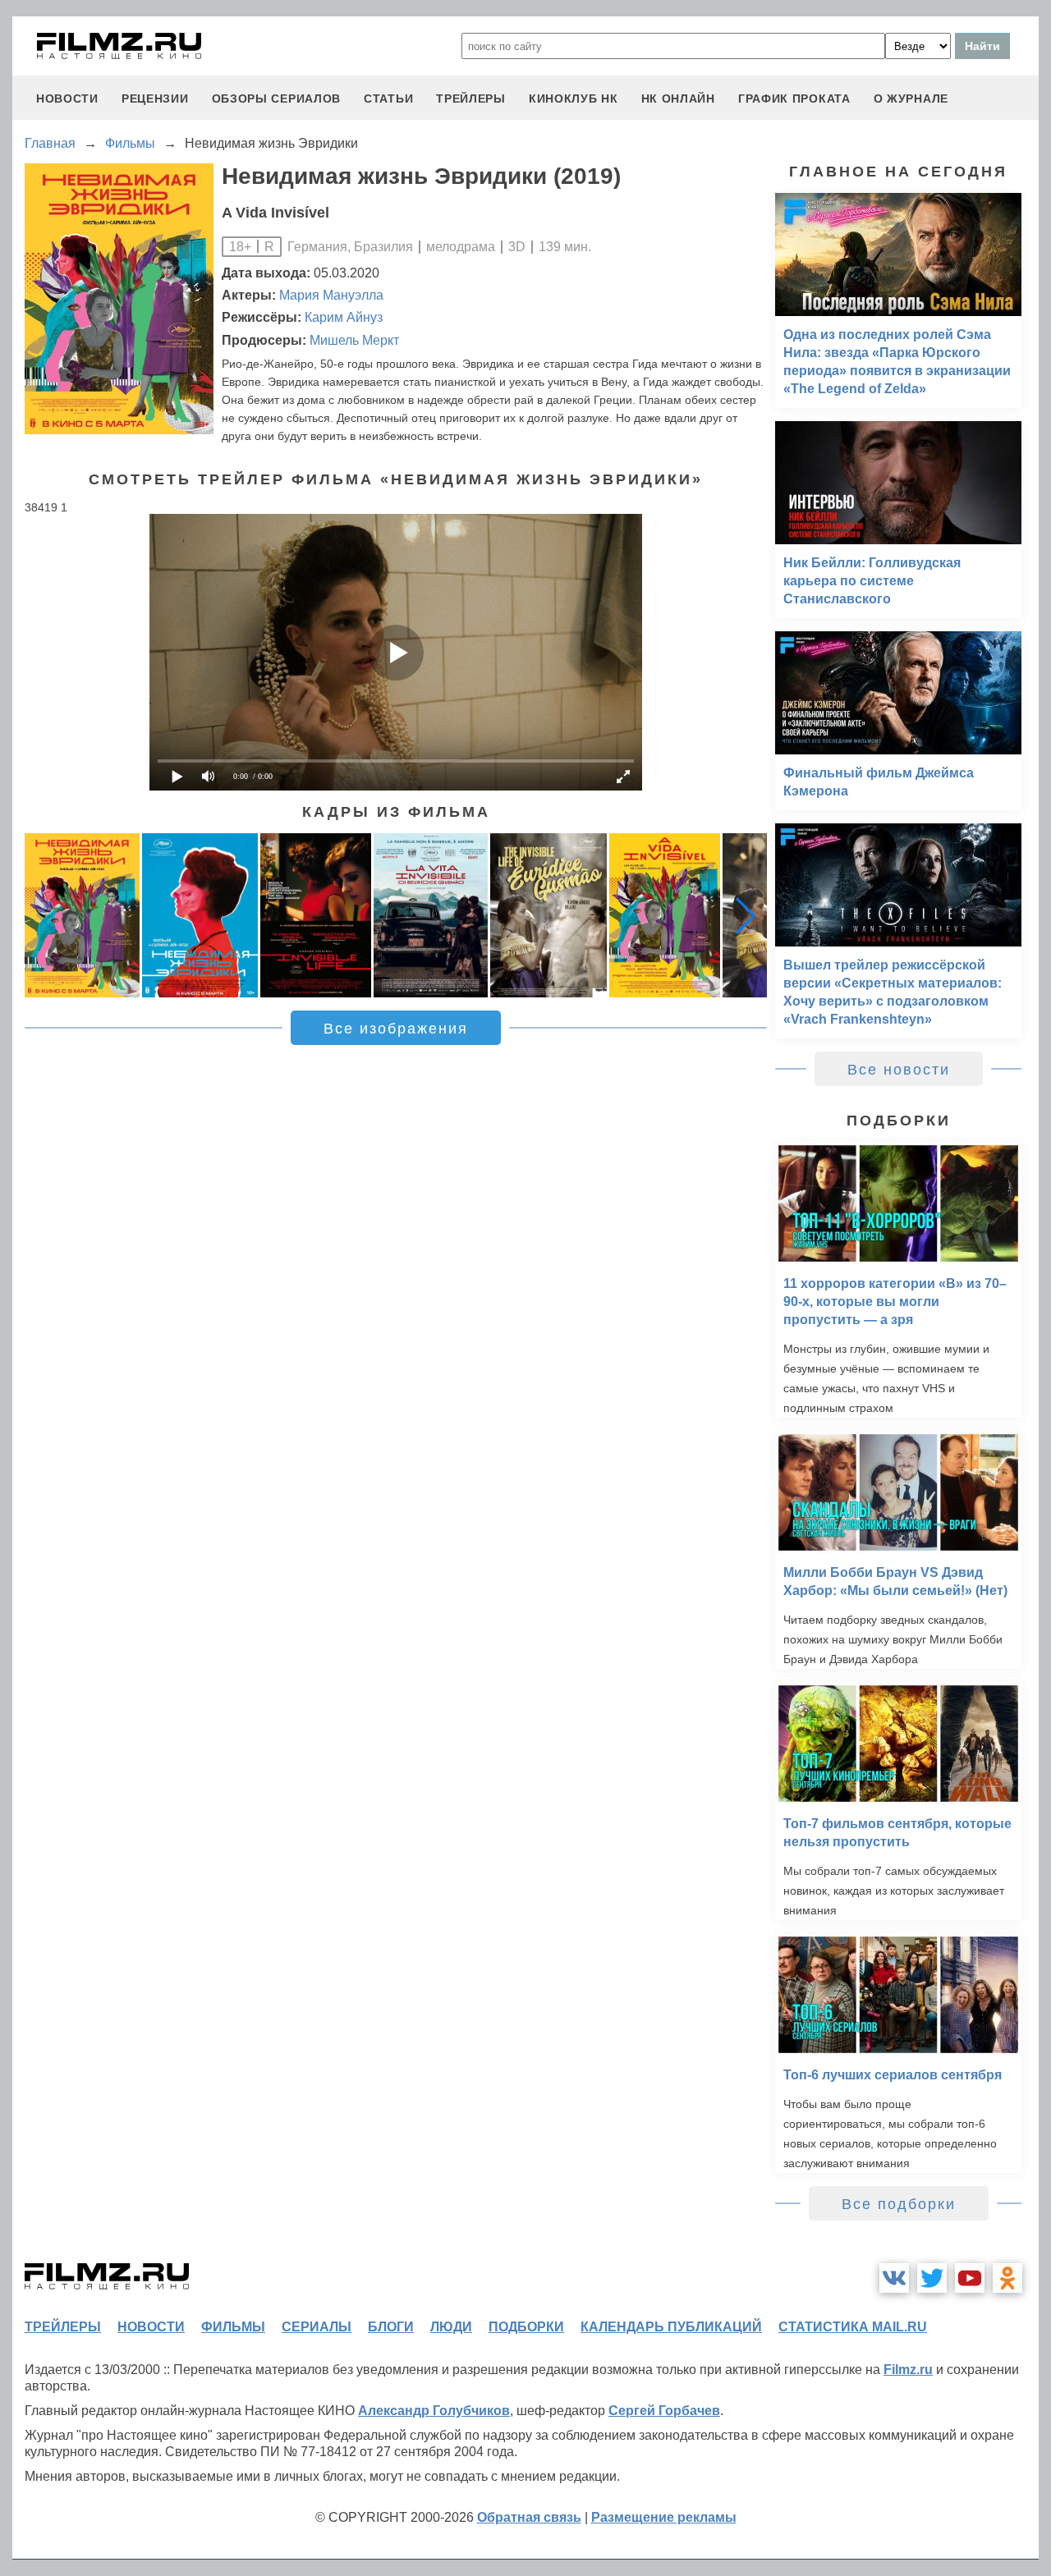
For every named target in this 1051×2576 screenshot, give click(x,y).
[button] (746, 915)
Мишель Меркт (354, 340)
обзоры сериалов (277, 99)
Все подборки (899, 2204)
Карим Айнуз (344, 317)
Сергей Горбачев (664, 2411)
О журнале (911, 99)
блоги (391, 2327)
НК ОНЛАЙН (678, 99)
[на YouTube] (970, 2278)
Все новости (899, 1070)
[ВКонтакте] (894, 2278)
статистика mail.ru (853, 2327)
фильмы (233, 2327)
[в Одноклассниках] (1007, 2278)
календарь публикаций (671, 2327)
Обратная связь (529, 2517)
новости (67, 99)
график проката (794, 99)
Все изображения (396, 1029)
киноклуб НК (574, 99)
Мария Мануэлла (331, 295)
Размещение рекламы (664, 2517)
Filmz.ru (908, 2370)
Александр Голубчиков (434, 2411)
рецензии (155, 99)
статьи (388, 99)
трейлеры (471, 99)
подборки (526, 2327)
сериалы (317, 2327)
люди (451, 2327)
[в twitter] (932, 2278)
